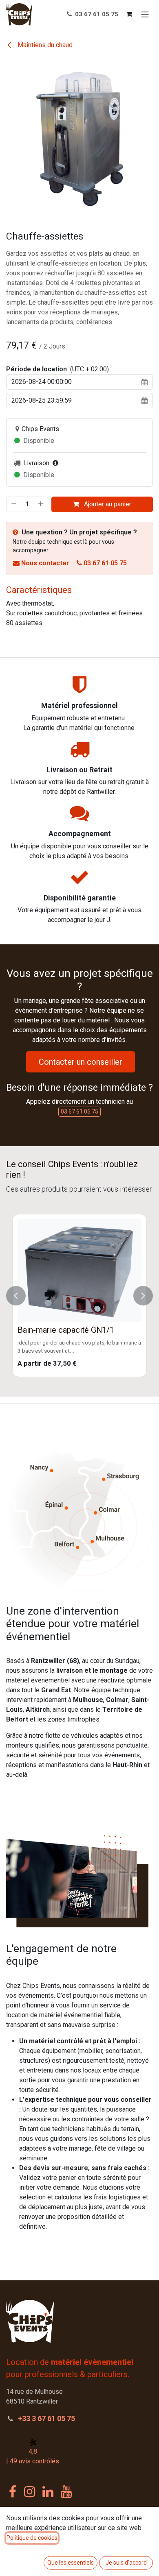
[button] (16, 1296)
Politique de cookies (32, 2538)
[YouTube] (66, 2492)
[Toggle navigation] (145, 14)
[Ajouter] (41, 504)
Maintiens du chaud (44, 45)
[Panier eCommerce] (129, 14)
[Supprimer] (13, 504)
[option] (79, 1296)
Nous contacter (45, 563)
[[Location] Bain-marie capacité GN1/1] (79, 1271)
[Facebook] (13, 2492)
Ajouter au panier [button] (107, 504)
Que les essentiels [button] (71, 2563)
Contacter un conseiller (81, 1062)
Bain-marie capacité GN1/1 (66, 1330)
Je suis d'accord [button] (126, 2563)
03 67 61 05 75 (96, 14)
